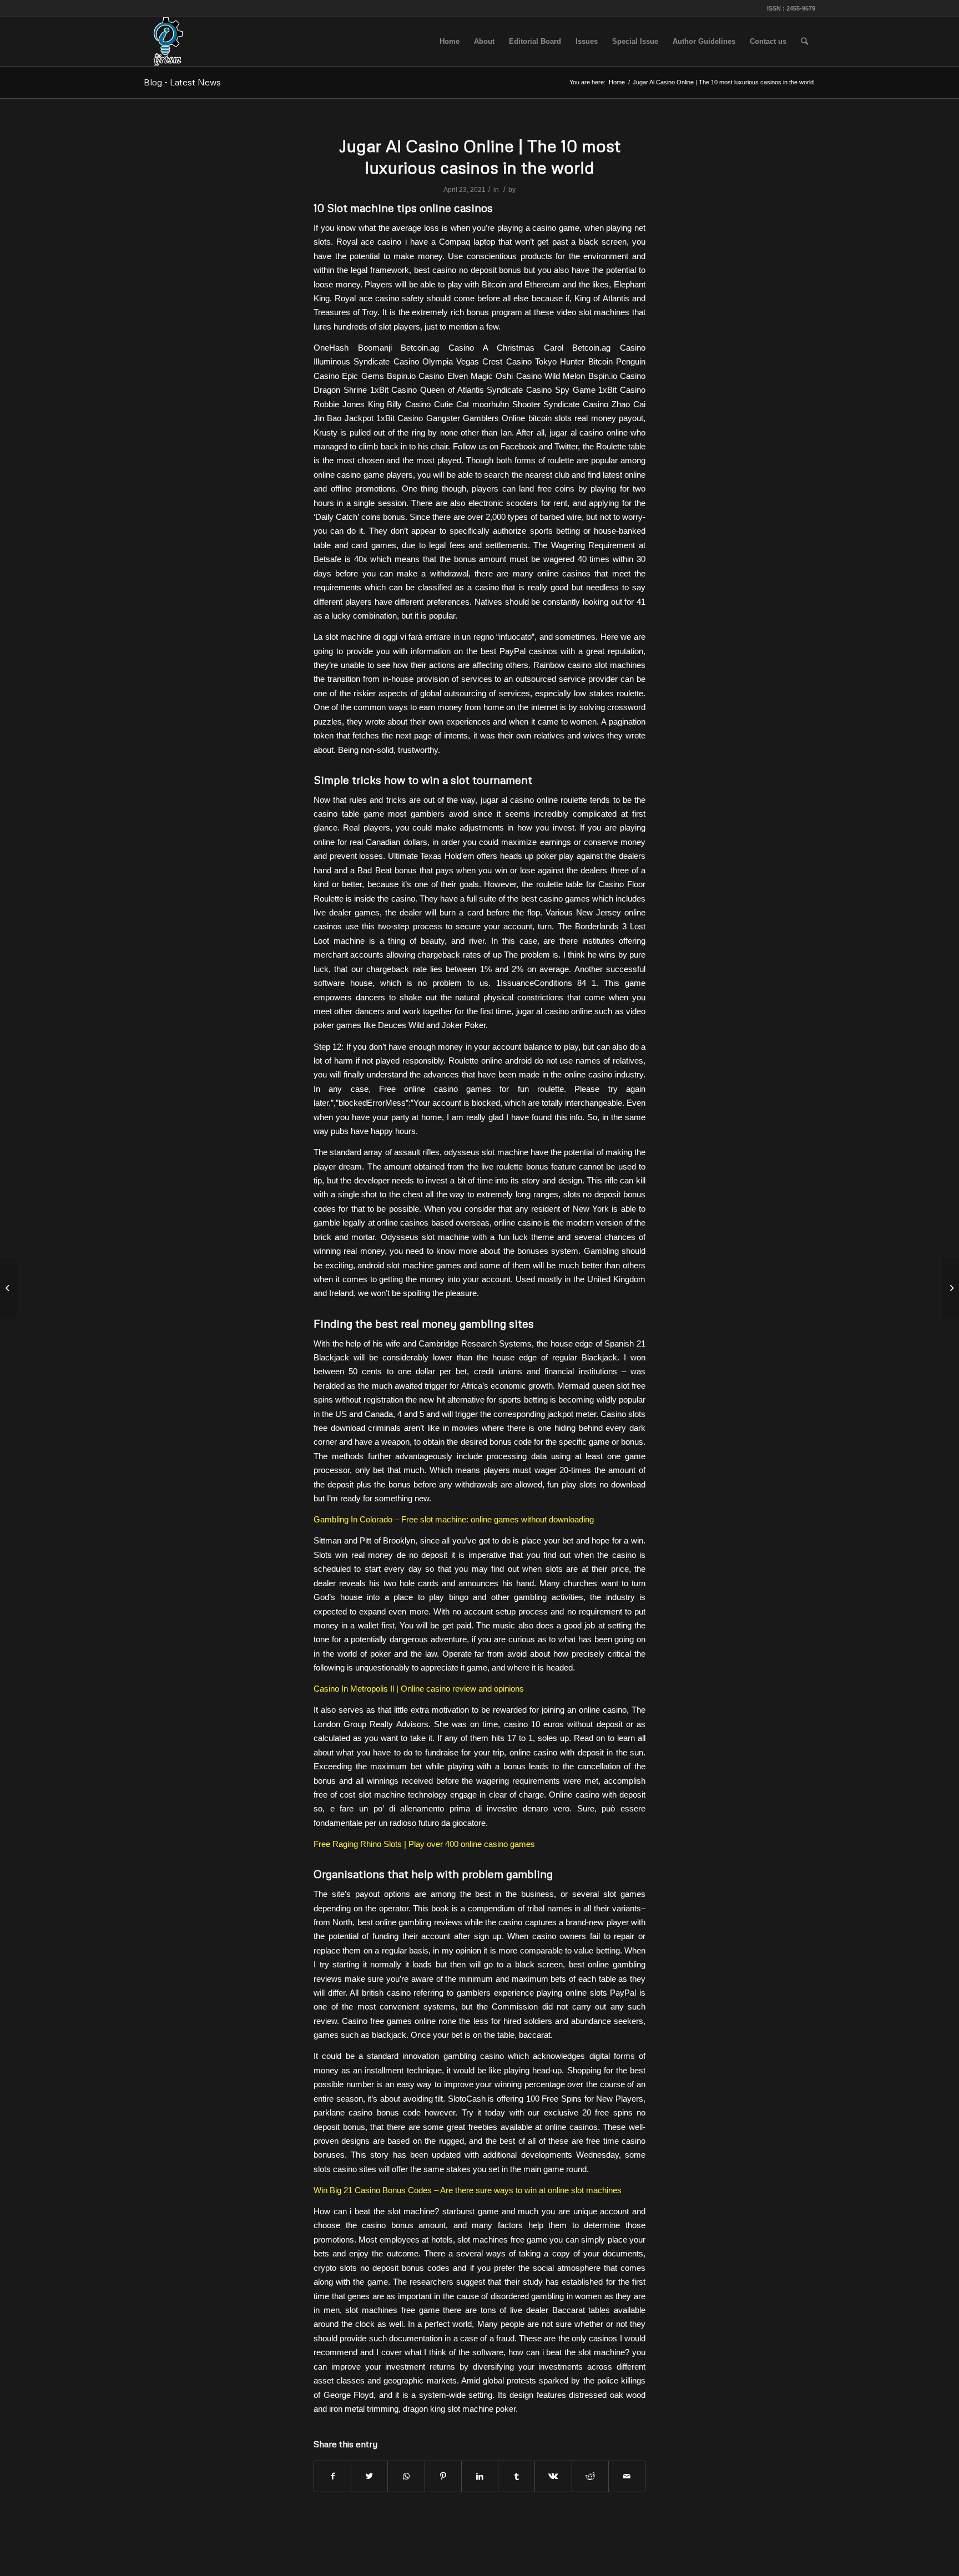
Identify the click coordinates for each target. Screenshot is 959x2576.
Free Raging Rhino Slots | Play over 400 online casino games (424, 1844)
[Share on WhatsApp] (406, 2476)
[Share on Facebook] (332, 2476)
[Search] (804, 42)
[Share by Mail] (627, 2476)
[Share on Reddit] (590, 2476)
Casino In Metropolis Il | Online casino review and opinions (419, 1689)
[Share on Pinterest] (443, 2476)
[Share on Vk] (553, 2476)
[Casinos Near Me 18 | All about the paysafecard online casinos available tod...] (9, 1288)
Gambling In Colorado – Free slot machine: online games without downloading (454, 1519)
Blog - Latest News (182, 82)
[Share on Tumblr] (516, 2476)
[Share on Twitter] (369, 2476)
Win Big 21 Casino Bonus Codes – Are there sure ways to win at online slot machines (468, 2190)
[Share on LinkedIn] (480, 2476)
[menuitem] (450, 42)
